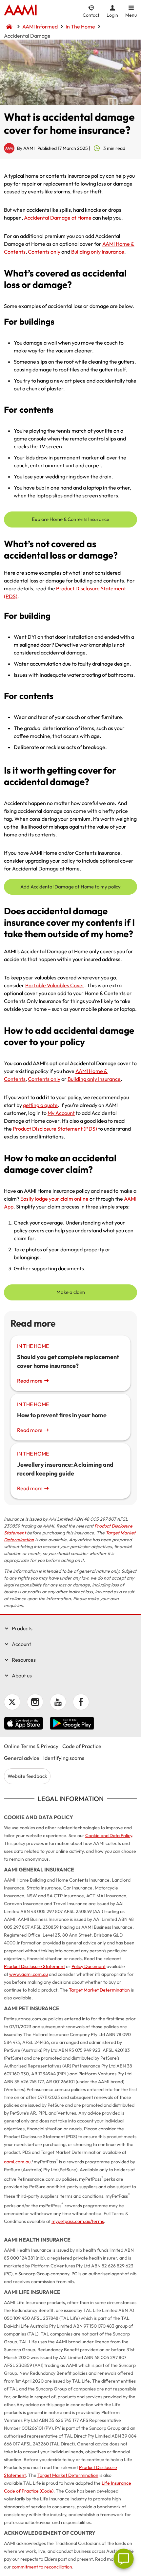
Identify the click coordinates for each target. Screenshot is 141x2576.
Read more (30, 1381)
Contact (91, 15)
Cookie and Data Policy (109, 1835)
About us (22, 1675)
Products (22, 1628)
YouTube (58, 1702)
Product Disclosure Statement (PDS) (55, 1129)
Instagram (35, 1702)
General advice (22, 1758)
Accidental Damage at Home (58, 218)
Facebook (81, 1702)
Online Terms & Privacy (31, 1746)
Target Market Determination (99, 1990)
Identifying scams (64, 1758)
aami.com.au (17, 2162)
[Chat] (124, 2559)
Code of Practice (82, 1746)
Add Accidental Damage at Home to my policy (70, 887)
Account (21, 1644)
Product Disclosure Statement (34, 1966)
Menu (131, 15)
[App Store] (24, 1724)
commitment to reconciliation (42, 2567)
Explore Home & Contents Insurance (70, 519)
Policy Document (89, 1966)
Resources (24, 1660)
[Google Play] (72, 1724)
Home (20, 11)
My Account (61, 1113)
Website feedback (27, 1776)
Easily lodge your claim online (54, 1199)
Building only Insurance (98, 252)
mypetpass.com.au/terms (78, 2221)
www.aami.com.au (29, 1974)
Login (112, 15)
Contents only (44, 252)
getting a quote (40, 1105)
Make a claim (71, 1292)
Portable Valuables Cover (55, 985)
